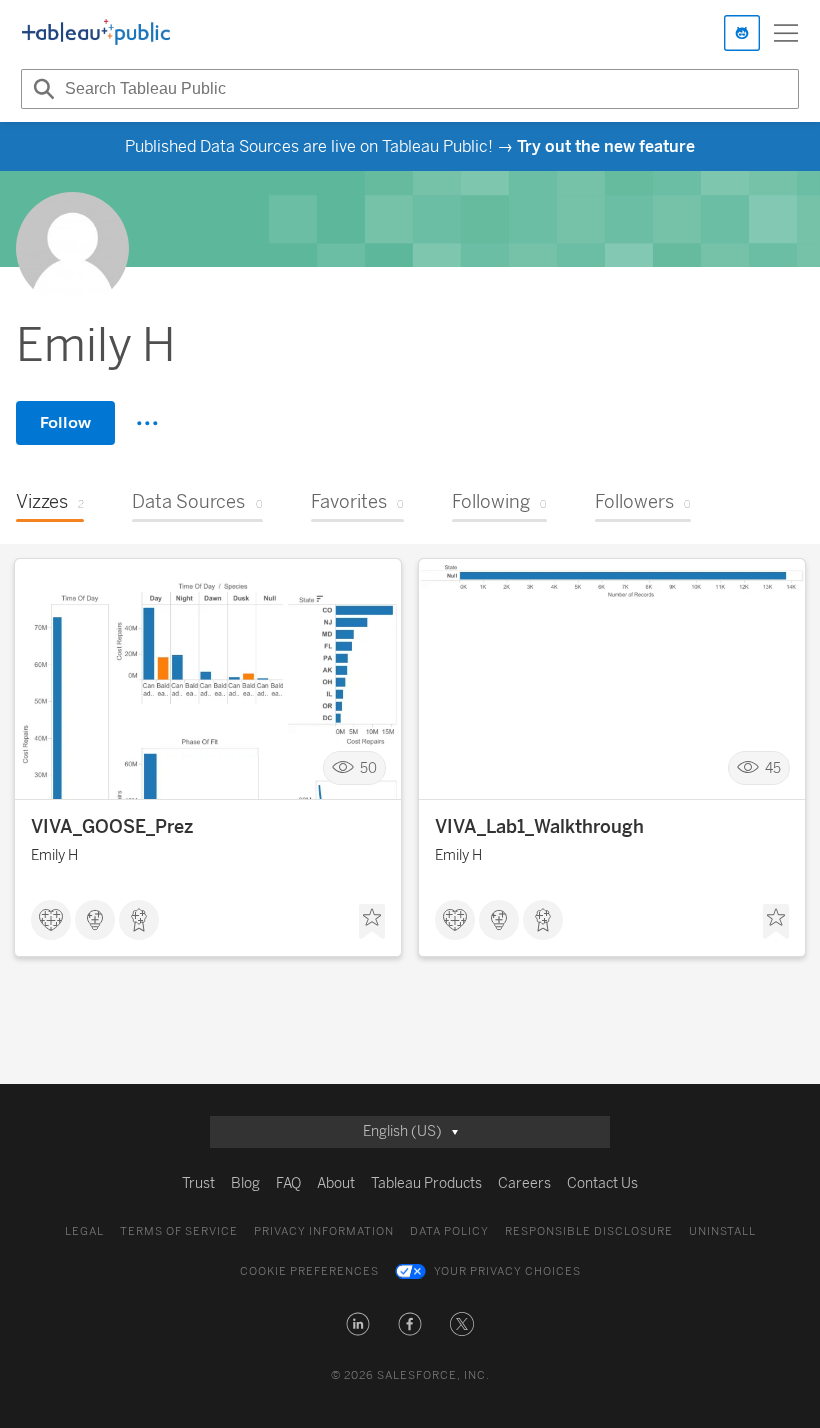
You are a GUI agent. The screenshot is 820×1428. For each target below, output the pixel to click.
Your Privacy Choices (507, 1271)
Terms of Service (179, 1231)
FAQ (288, 1183)
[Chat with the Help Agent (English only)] (742, 33)
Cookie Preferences (309, 1271)
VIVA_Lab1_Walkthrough (539, 827)
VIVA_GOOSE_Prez (112, 827)
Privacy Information (324, 1231)
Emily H (54, 855)
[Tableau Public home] (96, 33)
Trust (198, 1183)
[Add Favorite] (372, 922)
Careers (524, 1183)
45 (773, 768)
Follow (65, 422)
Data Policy (449, 1231)
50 (368, 768)
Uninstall (722, 1231)
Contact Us (602, 1183)
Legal (84, 1231)
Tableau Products (426, 1183)
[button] (358, 1324)
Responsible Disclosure (589, 1231)
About (336, 1183)
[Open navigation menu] (786, 33)
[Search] (41, 89)
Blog (245, 1183)
